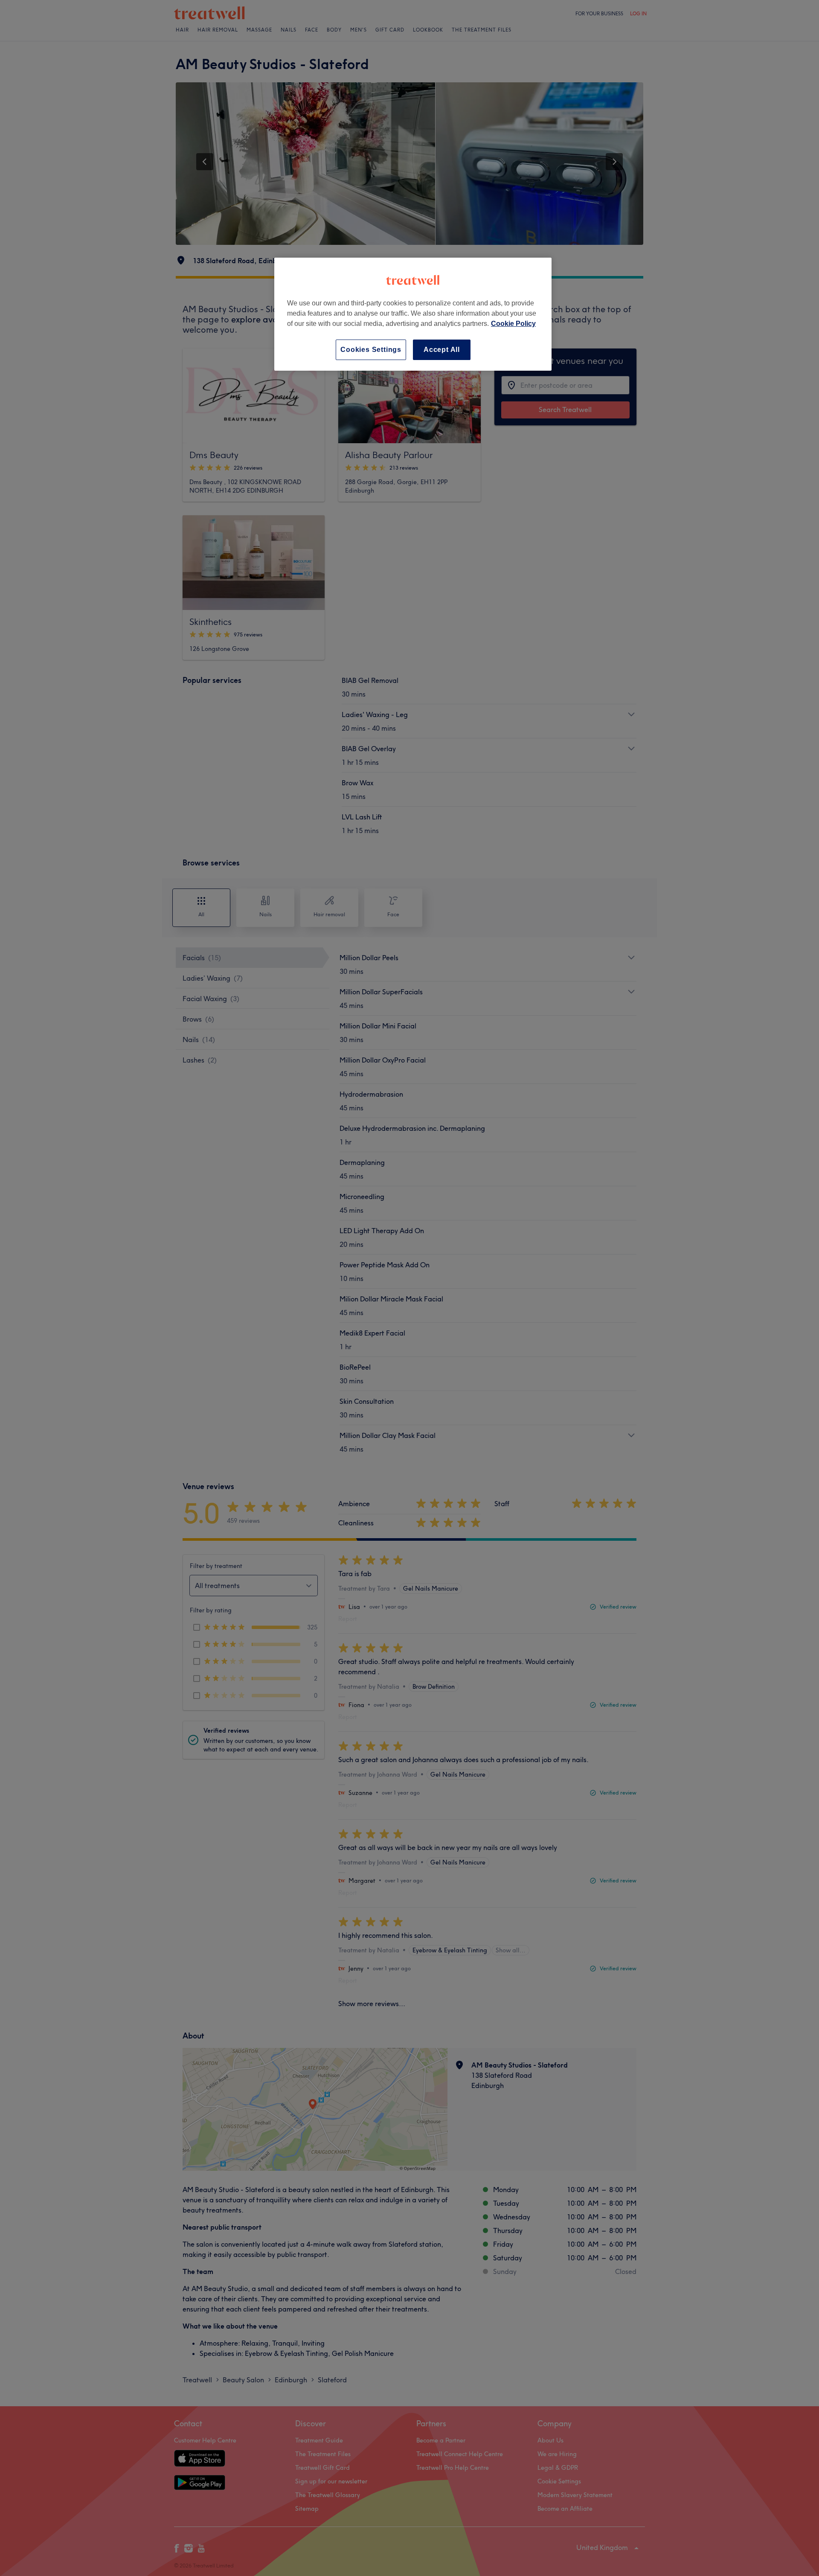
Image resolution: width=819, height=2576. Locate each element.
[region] (413, 314)
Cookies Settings (371, 350)
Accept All (442, 350)
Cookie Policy (513, 324)
